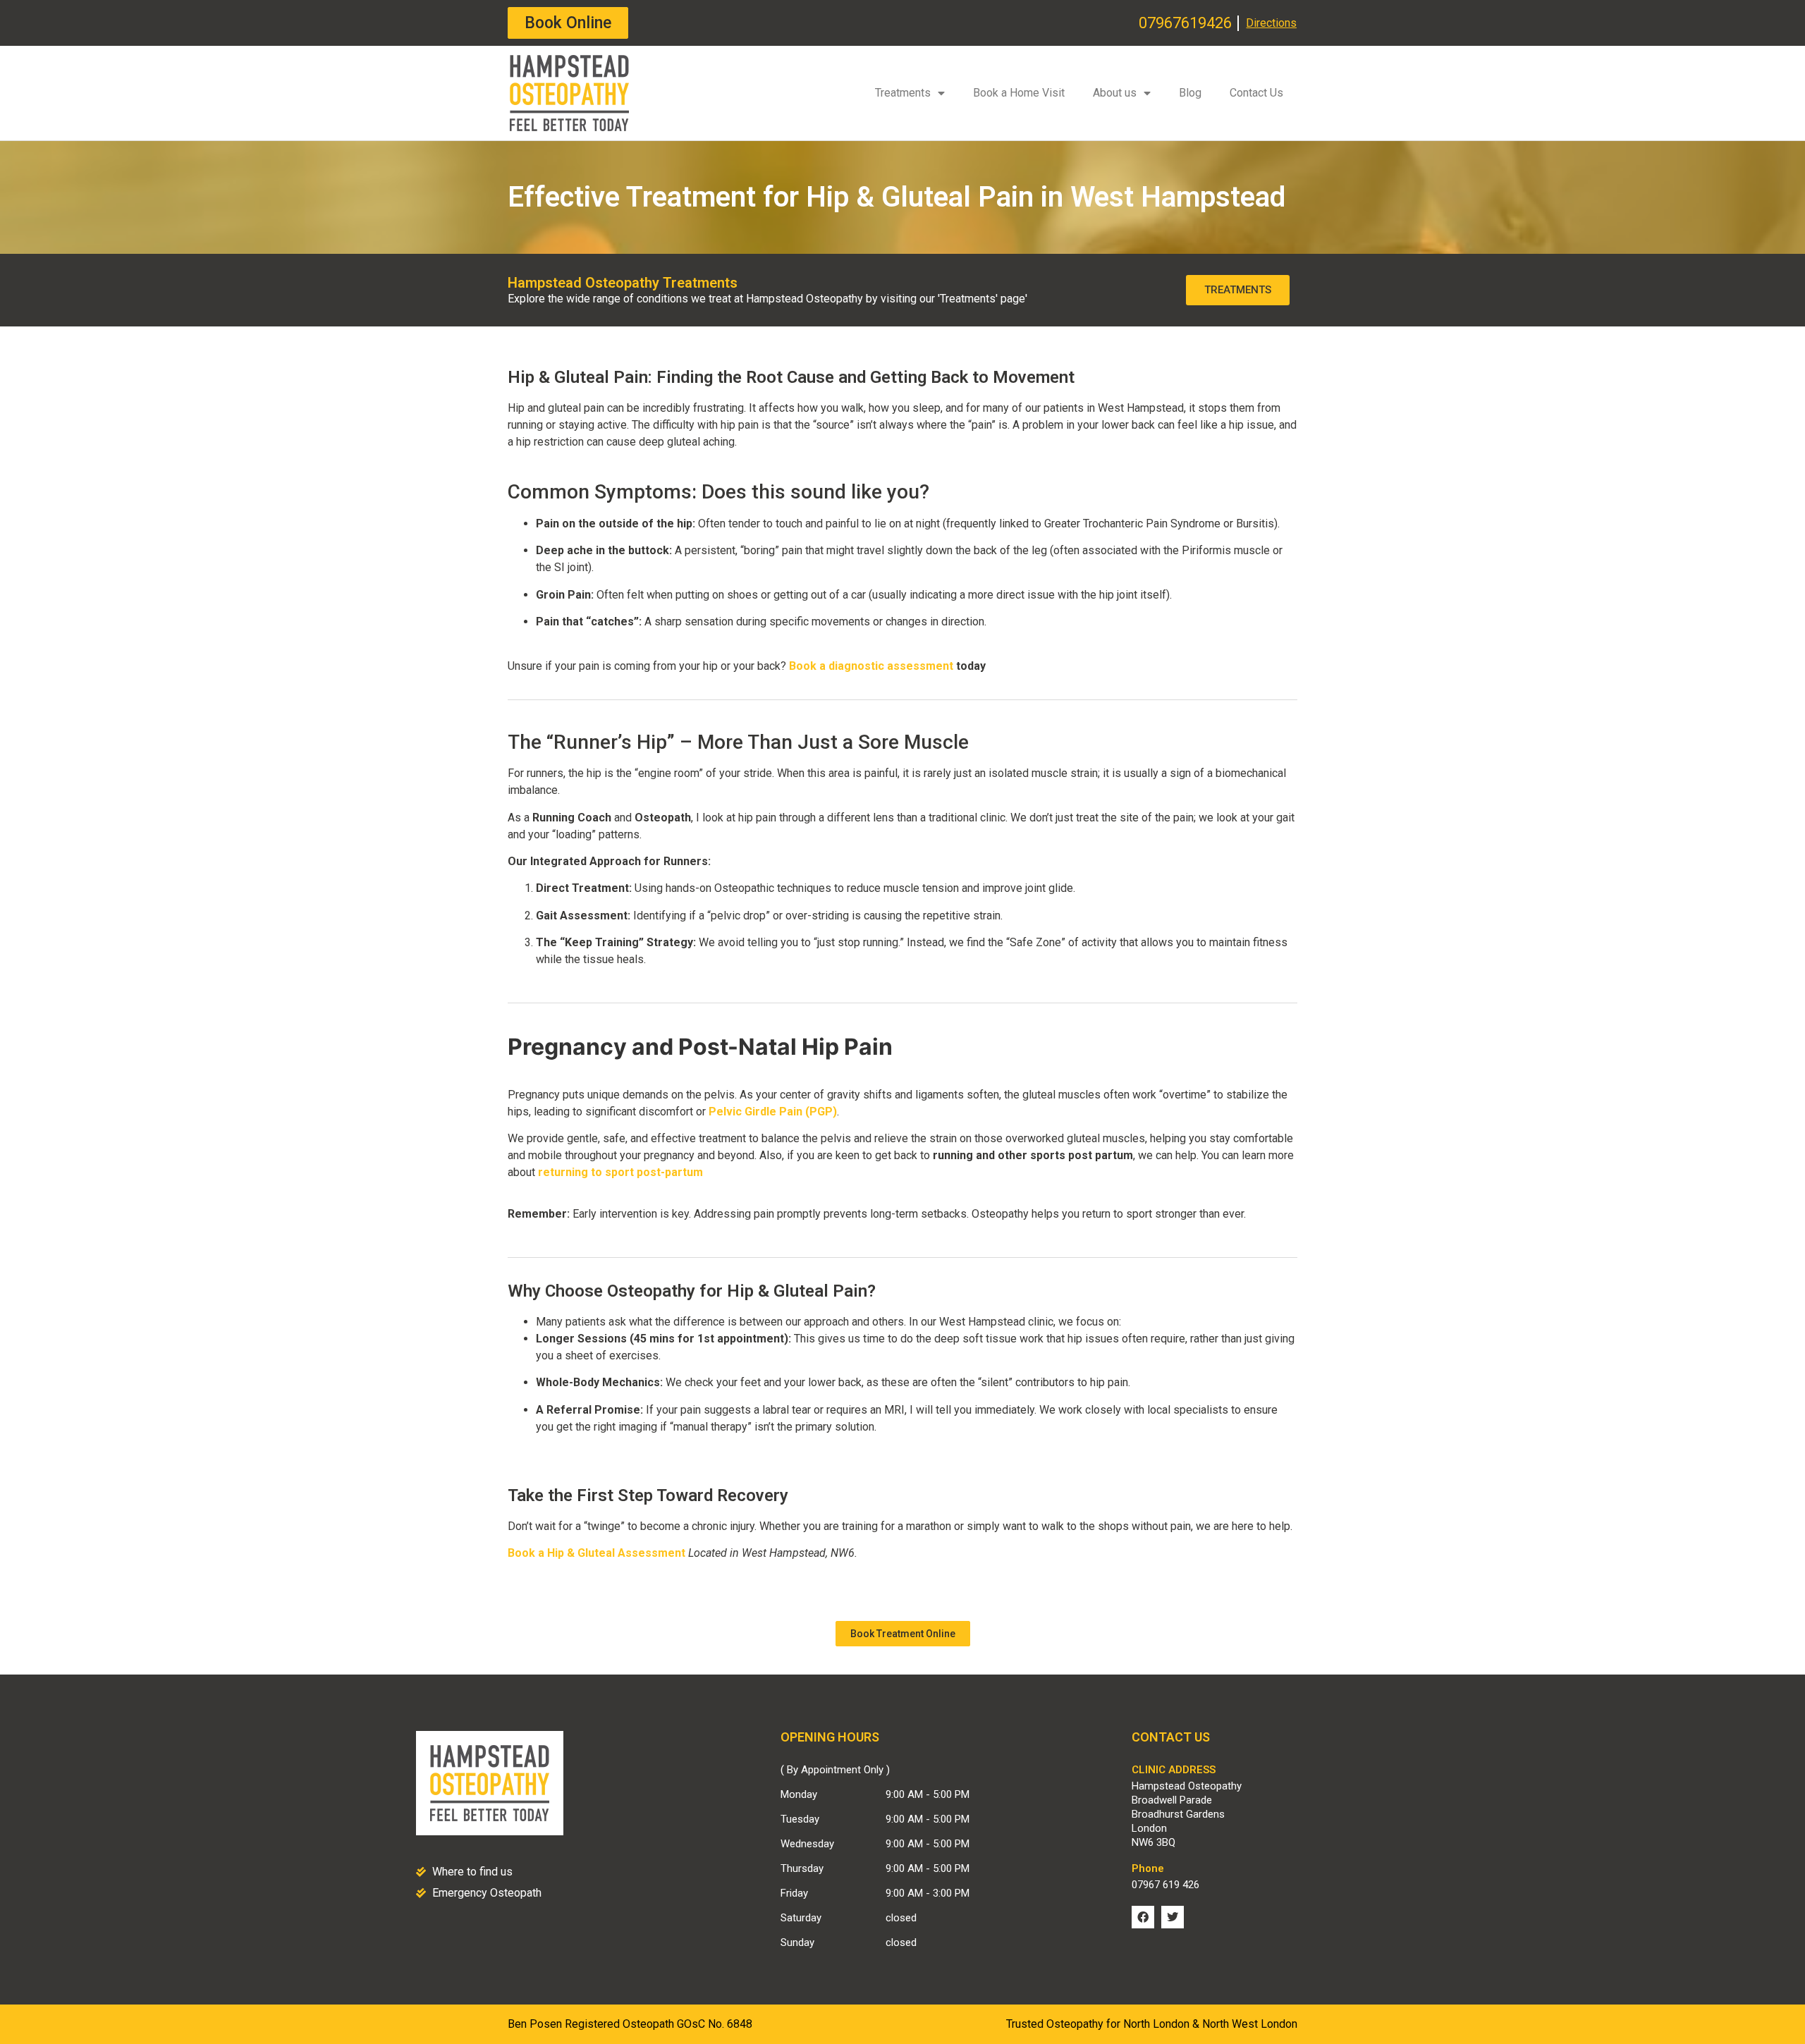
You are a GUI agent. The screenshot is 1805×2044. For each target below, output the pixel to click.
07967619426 (1185, 23)
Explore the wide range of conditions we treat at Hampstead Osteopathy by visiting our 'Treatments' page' (767, 299)
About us (1115, 93)
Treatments (903, 93)
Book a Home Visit (1019, 93)
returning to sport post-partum (620, 1172)
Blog (1190, 93)
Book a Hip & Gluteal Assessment (596, 1553)
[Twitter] (1173, 1917)
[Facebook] (1143, 1917)
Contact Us (1256, 93)
